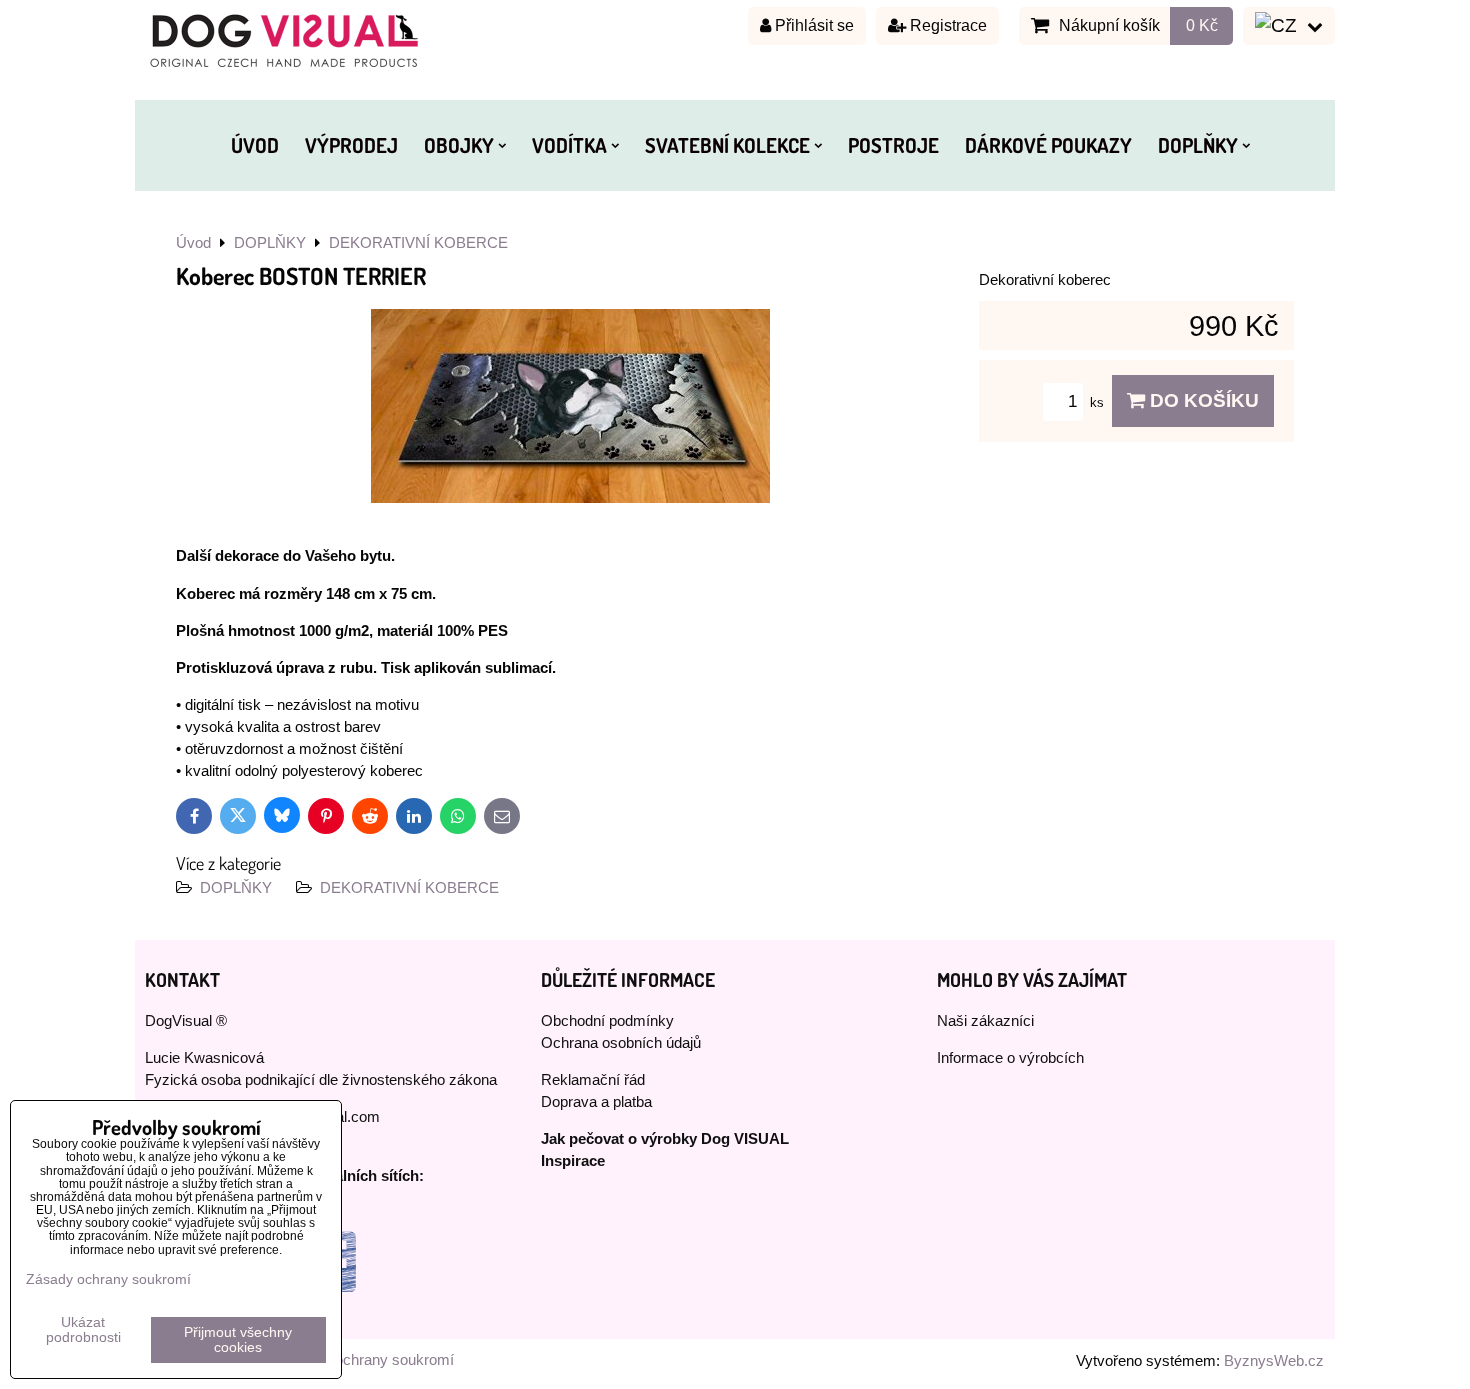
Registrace (946, 25)
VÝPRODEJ (351, 145)
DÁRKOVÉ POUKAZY (1048, 145)
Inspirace (573, 1161)
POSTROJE (893, 145)
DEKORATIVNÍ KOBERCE (409, 888)
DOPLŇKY (1198, 145)
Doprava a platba (596, 1102)
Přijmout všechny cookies (238, 1340)
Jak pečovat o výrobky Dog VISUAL (665, 1139)
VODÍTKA (569, 145)
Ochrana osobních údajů (621, 1043)
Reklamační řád (593, 1080)
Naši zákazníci (985, 1021)
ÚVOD (255, 145)
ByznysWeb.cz (1274, 1361)
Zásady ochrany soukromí (368, 1360)
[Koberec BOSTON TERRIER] (570, 409)
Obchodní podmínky (607, 1021)
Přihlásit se (812, 25)
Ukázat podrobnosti (83, 1330)
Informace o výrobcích (1010, 1058)
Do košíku (1202, 400)
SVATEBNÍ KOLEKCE (727, 145)
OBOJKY (459, 145)
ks (1099, 402)
